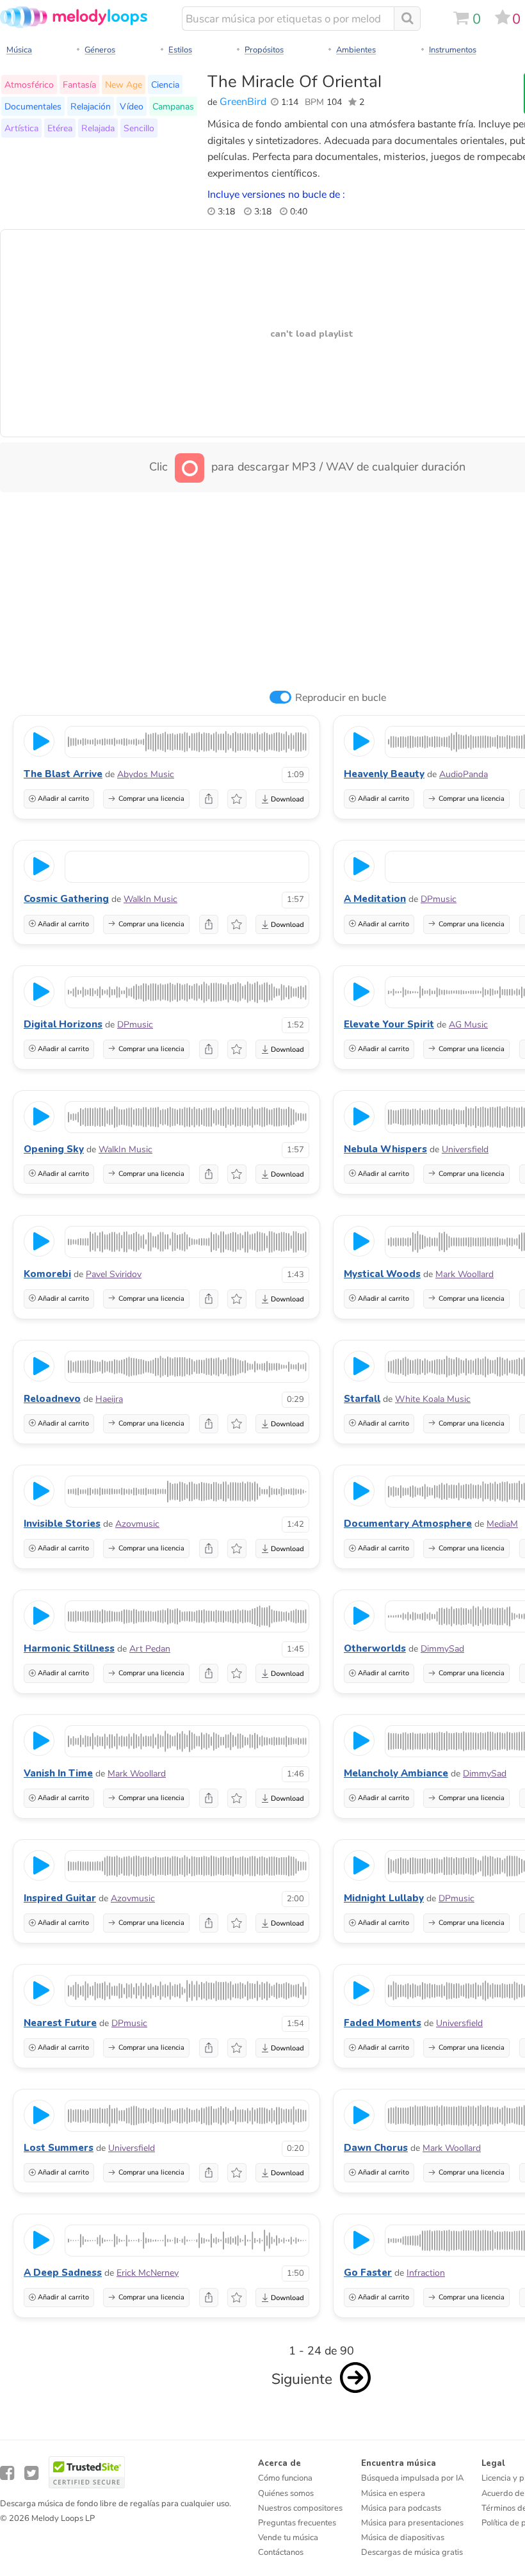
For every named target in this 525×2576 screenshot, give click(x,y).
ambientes (356, 50)
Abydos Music (146, 774)
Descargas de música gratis (412, 2552)
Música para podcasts (401, 2508)
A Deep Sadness (63, 2273)
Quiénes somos (286, 2493)
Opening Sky (54, 1149)
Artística (21, 128)
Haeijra (109, 1399)
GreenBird (243, 102)
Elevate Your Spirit (389, 1024)
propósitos (264, 50)
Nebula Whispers (385, 1149)
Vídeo (132, 106)
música (19, 50)
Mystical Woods (382, 1274)
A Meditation (375, 899)
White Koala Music (433, 1399)
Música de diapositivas (403, 2538)
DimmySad (442, 1649)
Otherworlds (375, 1648)
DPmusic (439, 899)
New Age (124, 85)
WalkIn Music (150, 899)
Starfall (362, 1399)
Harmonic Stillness (69, 1648)
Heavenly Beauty (384, 774)
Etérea (60, 128)
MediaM (502, 1524)
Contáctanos (281, 2552)
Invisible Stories (62, 1524)
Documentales (33, 106)
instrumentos (453, 50)
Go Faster (368, 2273)
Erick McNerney (148, 2273)
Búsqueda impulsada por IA (412, 2478)
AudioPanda (464, 774)
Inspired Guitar (60, 1898)
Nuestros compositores (300, 2508)
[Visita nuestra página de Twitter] (31, 2473)
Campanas (173, 106)
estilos (180, 50)
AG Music (468, 1025)
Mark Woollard (464, 1274)
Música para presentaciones (412, 2523)
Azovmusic (137, 1524)
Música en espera (393, 2493)
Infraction (426, 2273)
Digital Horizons (63, 1024)
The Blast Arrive (63, 774)
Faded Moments (383, 2023)
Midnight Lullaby (384, 1898)
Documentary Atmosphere (408, 1524)
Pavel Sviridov (114, 1274)
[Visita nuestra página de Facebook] (7, 2473)
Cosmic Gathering (66, 899)
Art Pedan (150, 1649)
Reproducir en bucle (341, 698)
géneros (100, 50)
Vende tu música (288, 2538)
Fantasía (79, 85)
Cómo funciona (285, 2478)
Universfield (465, 1149)
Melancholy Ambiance (396, 1773)
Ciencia (165, 85)
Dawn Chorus (376, 2148)
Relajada (98, 128)
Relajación (91, 106)
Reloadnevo (52, 1399)
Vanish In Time (58, 1773)
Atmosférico (29, 85)
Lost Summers (59, 2148)
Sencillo (139, 128)
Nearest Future (60, 2023)
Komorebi (47, 1274)
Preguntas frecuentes (297, 2523)
